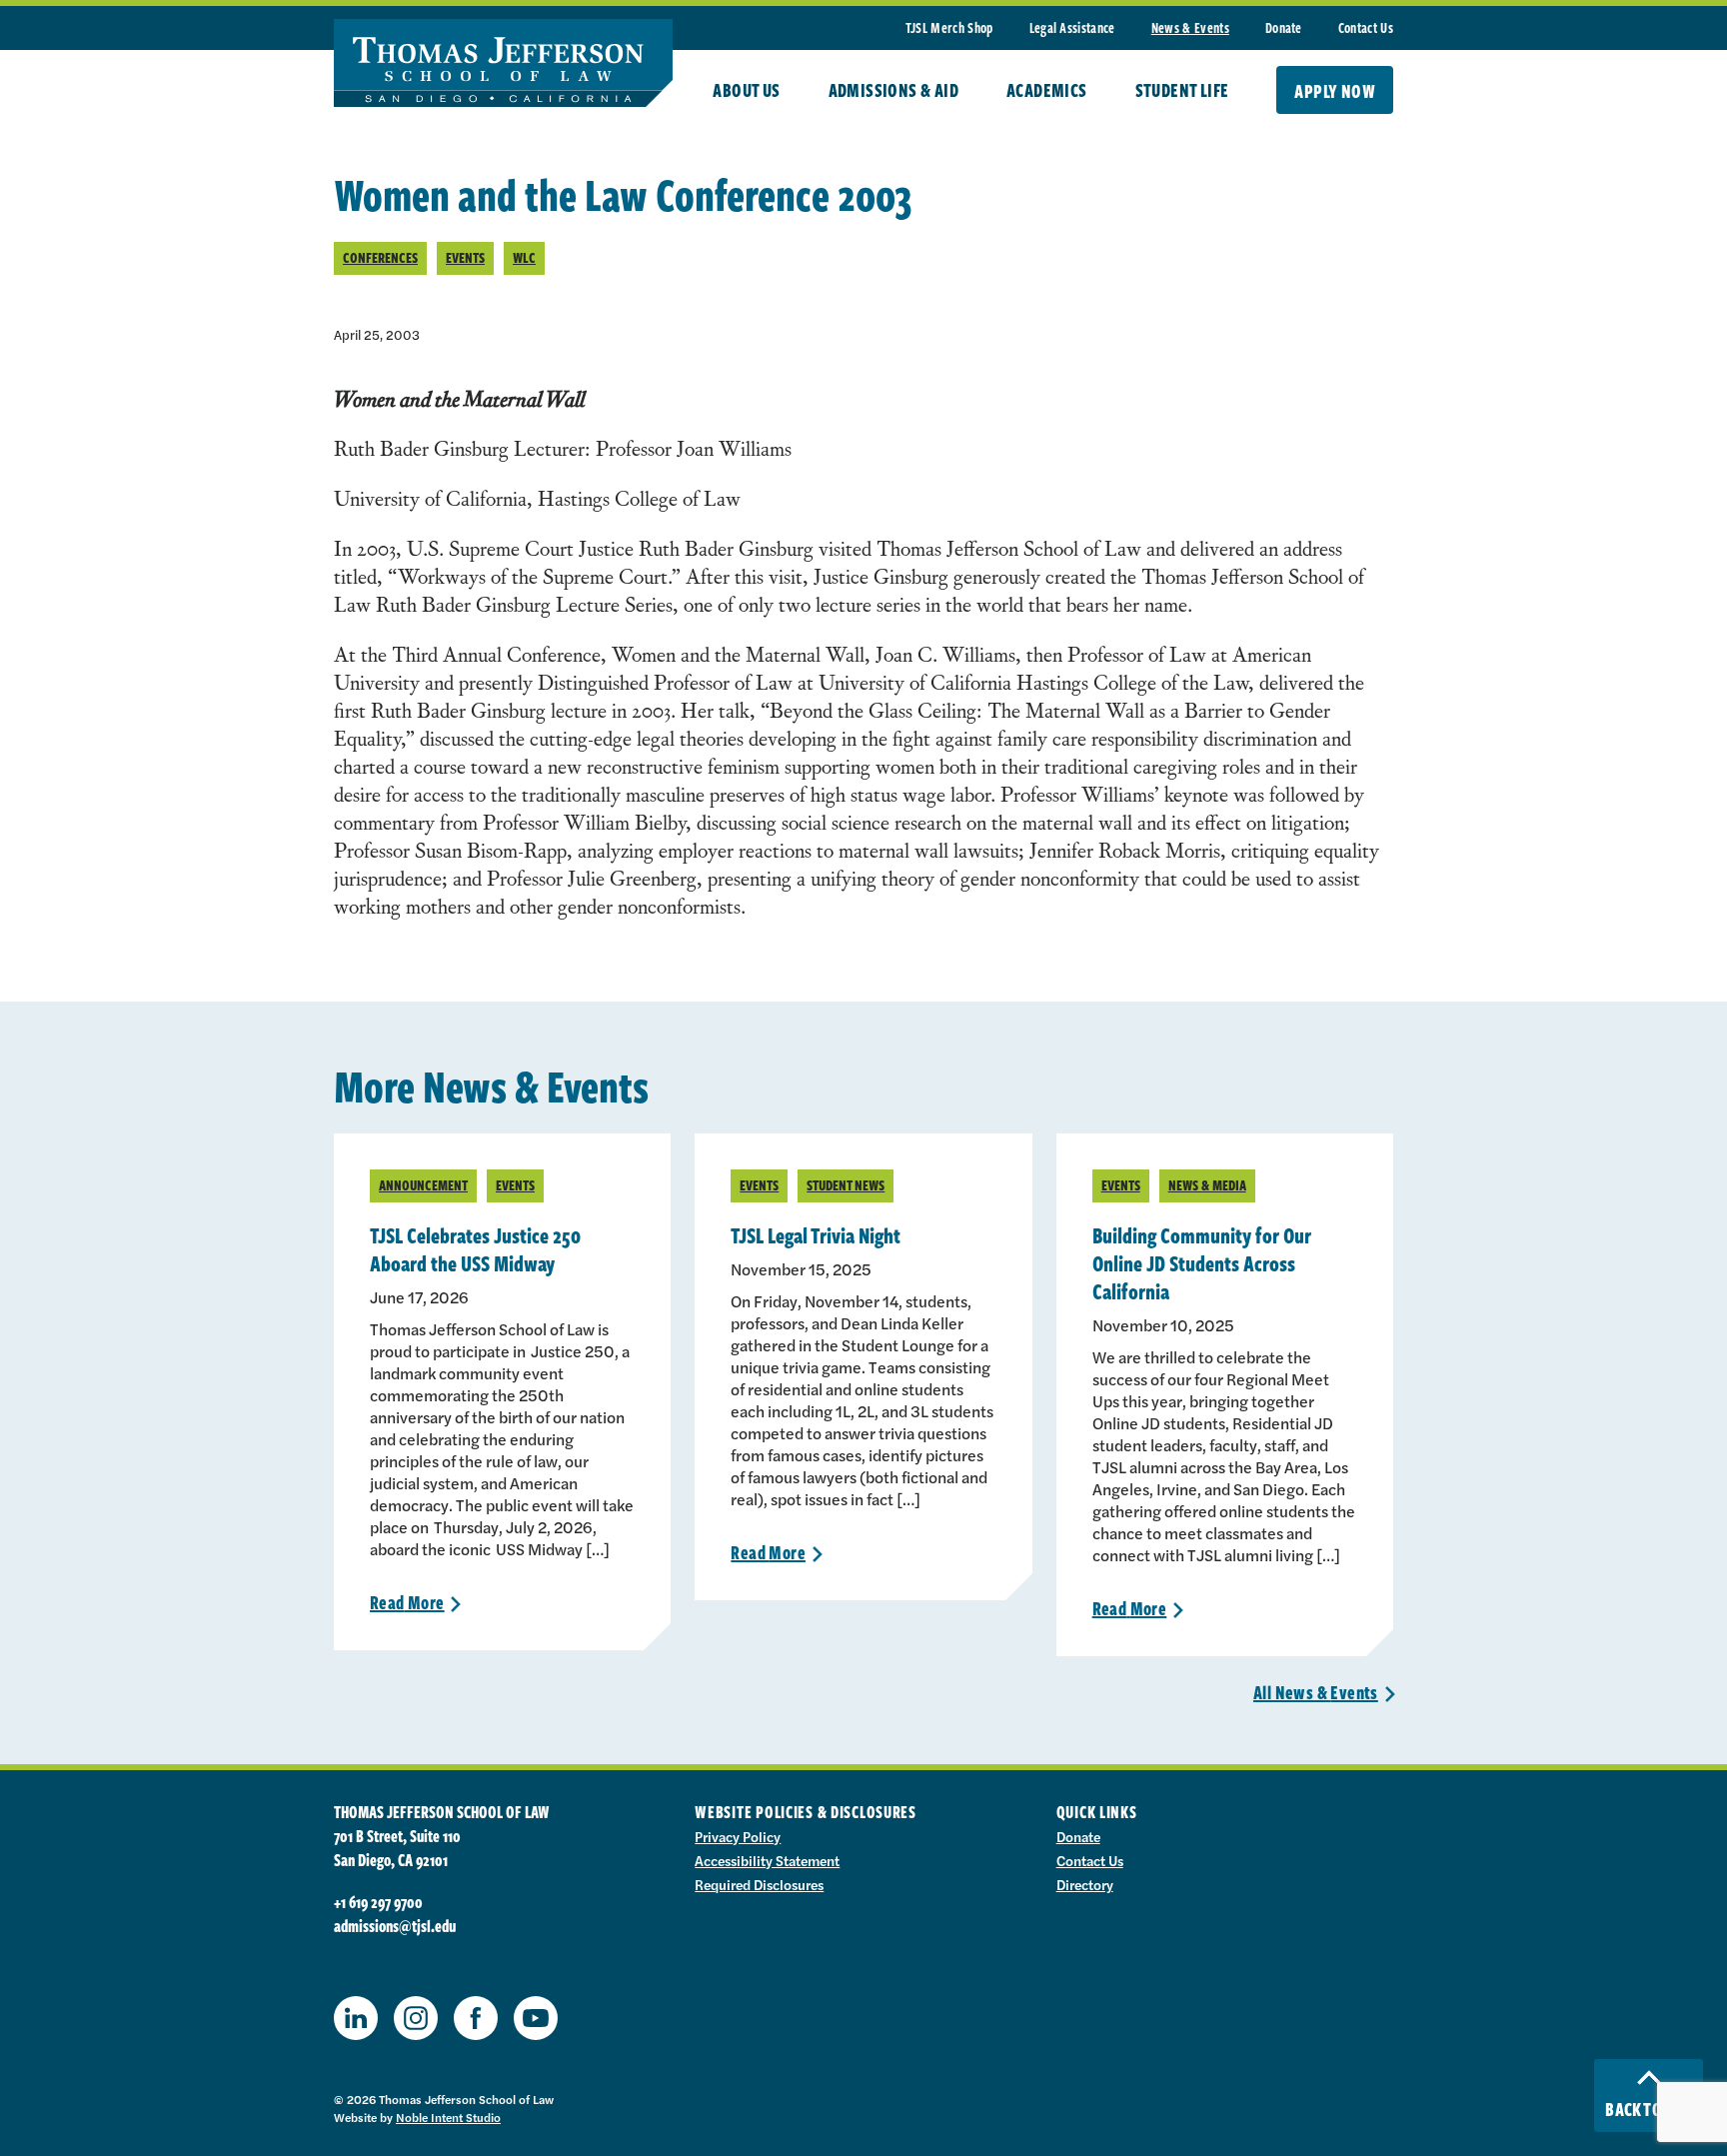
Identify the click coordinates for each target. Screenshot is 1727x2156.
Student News (846, 1185)
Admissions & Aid (893, 90)
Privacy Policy (738, 1836)
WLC (524, 257)
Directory (1085, 1884)
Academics (1047, 90)
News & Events (1190, 27)
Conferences (380, 257)
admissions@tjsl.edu (395, 1926)
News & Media (1207, 1185)
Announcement (423, 1185)
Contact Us (1366, 27)
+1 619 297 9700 (378, 1902)
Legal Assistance (1072, 27)
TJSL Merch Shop (949, 27)
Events (465, 257)
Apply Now (1335, 91)
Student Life (1182, 90)
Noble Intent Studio (448, 2117)
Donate (1284, 27)
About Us (746, 90)
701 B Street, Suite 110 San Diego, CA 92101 (397, 1848)
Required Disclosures (759, 1884)
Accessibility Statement (767, 1860)
